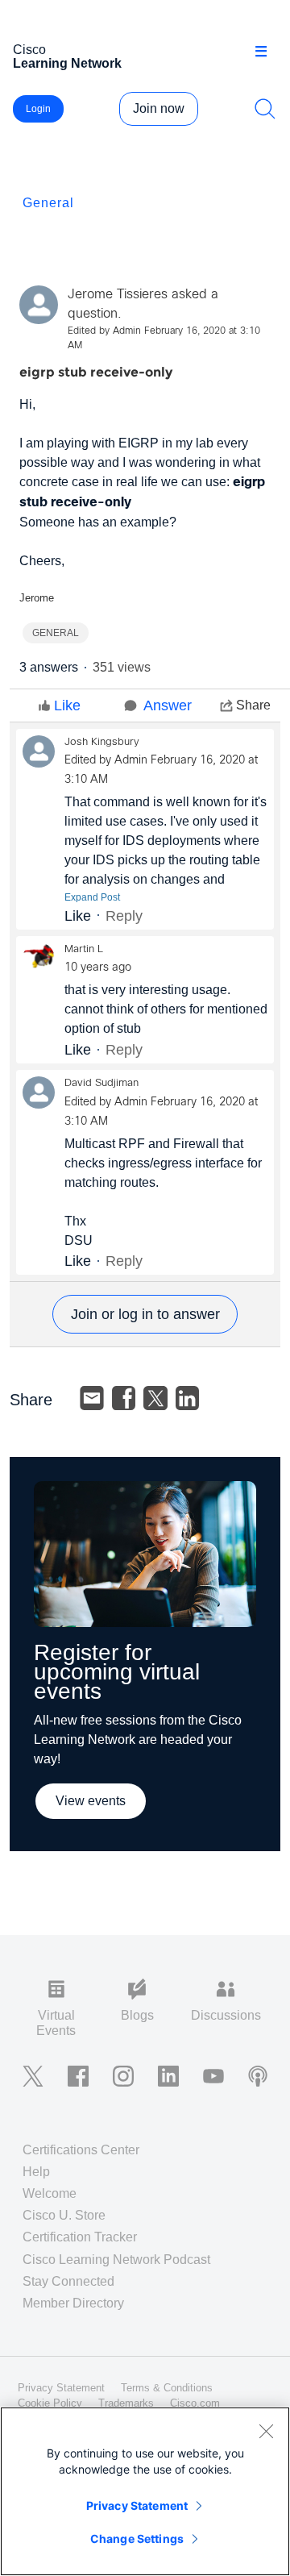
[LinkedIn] (188, 1398)
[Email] (92, 1398)
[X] (155, 1398)
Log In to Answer (145, 1314)
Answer (168, 705)
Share (253, 705)
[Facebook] (124, 1398)
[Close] (266, 2431)
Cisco (67, 56)
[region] (145, 2491)
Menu (267, 52)
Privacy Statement (137, 2505)
